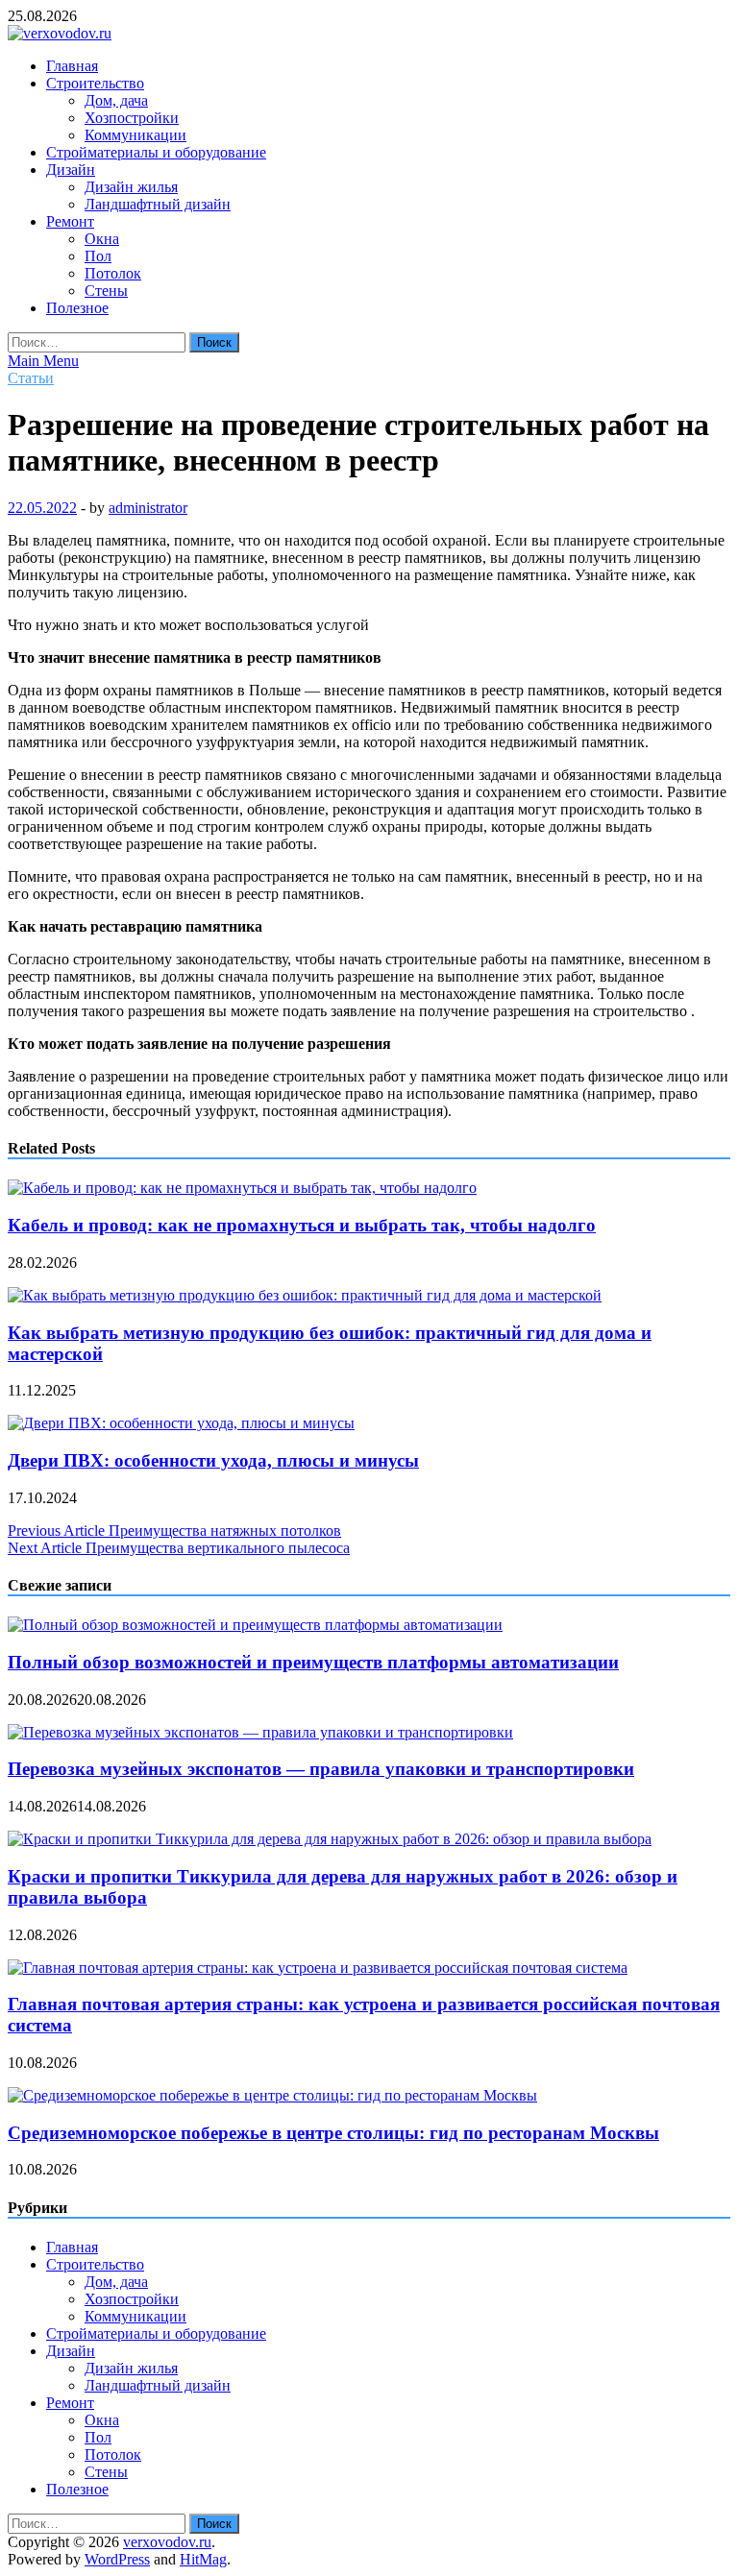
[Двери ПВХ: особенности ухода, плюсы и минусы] (181, 1423)
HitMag (203, 2559)
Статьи (31, 378)
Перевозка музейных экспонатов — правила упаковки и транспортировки (321, 1769)
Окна (102, 239)
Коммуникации (135, 135)
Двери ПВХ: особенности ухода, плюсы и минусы (213, 1460)
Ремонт (70, 221)
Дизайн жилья (131, 187)
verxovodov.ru (167, 2542)
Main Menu (43, 361)
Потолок (113, 273)
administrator (148, 508)
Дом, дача (116, 100)
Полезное (77, 308)
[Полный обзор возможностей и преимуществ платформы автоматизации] (255, 1625)
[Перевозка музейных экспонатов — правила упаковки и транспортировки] (260, 1732)
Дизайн (71, 170)
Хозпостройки (132, 118)
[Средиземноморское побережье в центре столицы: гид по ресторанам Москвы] (272, 2095)
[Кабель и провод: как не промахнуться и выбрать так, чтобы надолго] (242, 1188)
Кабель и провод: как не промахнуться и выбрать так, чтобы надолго (302, 1225)
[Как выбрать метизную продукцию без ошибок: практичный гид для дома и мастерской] (305, 1295)
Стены (106, 291)
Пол (98, 256)
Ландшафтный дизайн (158, 204)
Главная (72, 66)
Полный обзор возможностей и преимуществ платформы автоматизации (313, 1662)
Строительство (95, 83)
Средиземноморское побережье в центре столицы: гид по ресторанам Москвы (333, 2133)
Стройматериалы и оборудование (156, 152)
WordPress (117, 2559)
